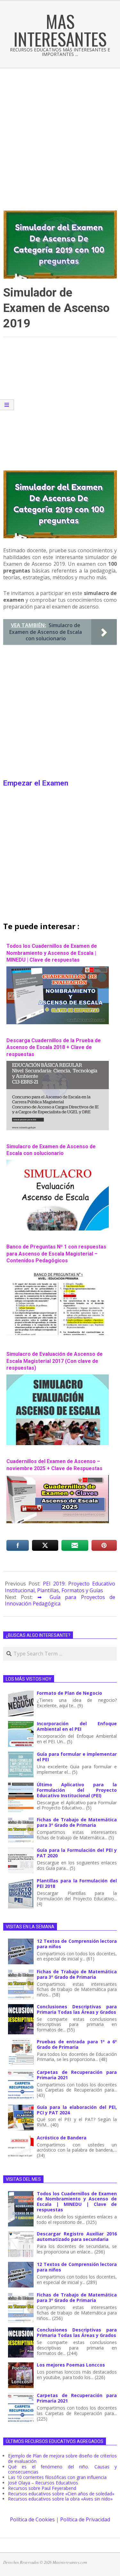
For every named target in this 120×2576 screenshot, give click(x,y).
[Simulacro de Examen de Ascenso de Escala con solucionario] (58, 1163)
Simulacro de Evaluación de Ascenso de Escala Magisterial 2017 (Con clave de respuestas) (55, 1361)
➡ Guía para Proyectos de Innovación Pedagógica (60, 1600)
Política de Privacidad (85, 2519)
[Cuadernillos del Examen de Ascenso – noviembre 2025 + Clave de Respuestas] (58, 1478)
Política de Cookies (32, 2519)
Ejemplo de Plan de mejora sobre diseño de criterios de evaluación (62, 2458)
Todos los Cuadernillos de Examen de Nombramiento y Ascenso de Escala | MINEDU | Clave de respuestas (52, 953)
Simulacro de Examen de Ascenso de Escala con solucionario (51, 1150)
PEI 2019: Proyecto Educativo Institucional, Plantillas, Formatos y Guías (60, 1587)
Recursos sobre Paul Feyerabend (42, 2488)
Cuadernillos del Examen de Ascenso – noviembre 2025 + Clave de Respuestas (54, 1465)
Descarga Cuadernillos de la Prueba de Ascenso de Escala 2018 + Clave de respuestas (54, 1047)
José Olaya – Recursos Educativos (43, 2483)
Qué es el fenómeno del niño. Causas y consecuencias (62, 2469)
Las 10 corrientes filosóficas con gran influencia (57, 2477)
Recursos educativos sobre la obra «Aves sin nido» (60, 2499)
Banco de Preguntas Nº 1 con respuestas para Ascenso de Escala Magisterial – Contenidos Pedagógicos (56, 1254)
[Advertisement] (60, 132)
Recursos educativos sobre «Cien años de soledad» (61, 2494)
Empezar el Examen (36, 783)
